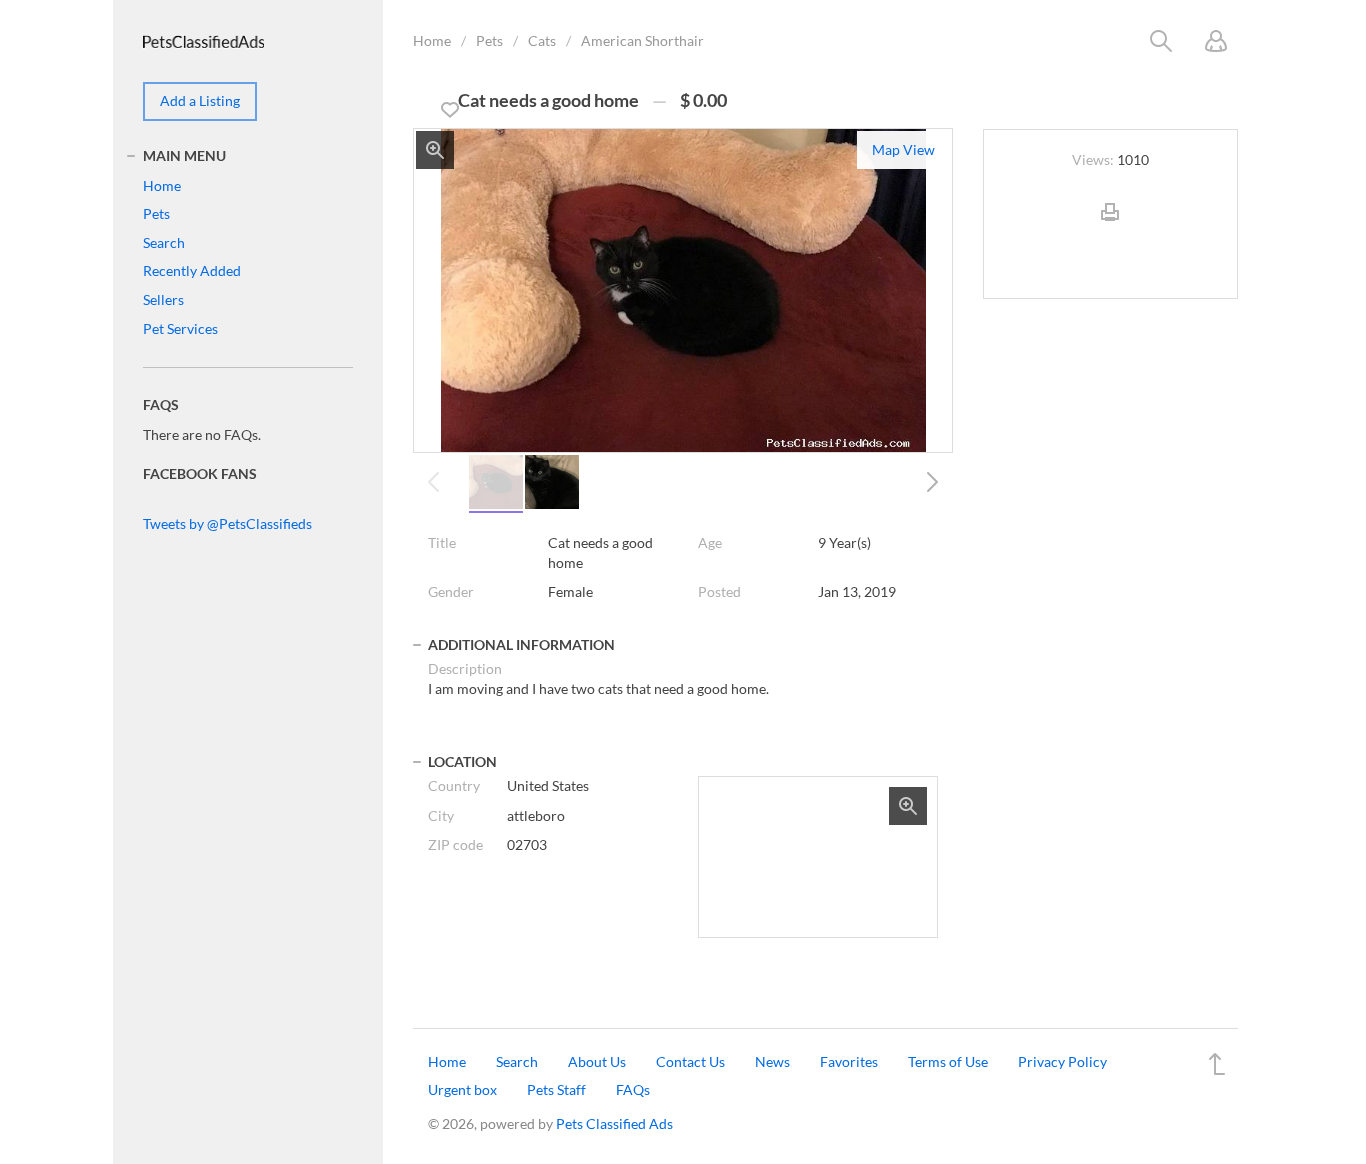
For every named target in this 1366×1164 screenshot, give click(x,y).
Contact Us (690, 1061)
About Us (597, 1061)
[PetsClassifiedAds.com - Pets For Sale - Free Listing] (203, 39)
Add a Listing (200, 100)
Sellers (163, 299)
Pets (489, 40)
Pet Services (180, 328)
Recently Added (192, 270)
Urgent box (462, 1089)
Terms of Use (948, 1061)
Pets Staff (556, 1089)
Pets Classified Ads (614, 1123)
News (772, 1061)
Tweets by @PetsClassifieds (227, 523)
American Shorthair (642, 40)
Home (432, 40)
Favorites (849, 1061)
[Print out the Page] (1110, 228)
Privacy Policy (1062, 1061)
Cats (542, 40)
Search (164, 242)
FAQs (633, 1089)
